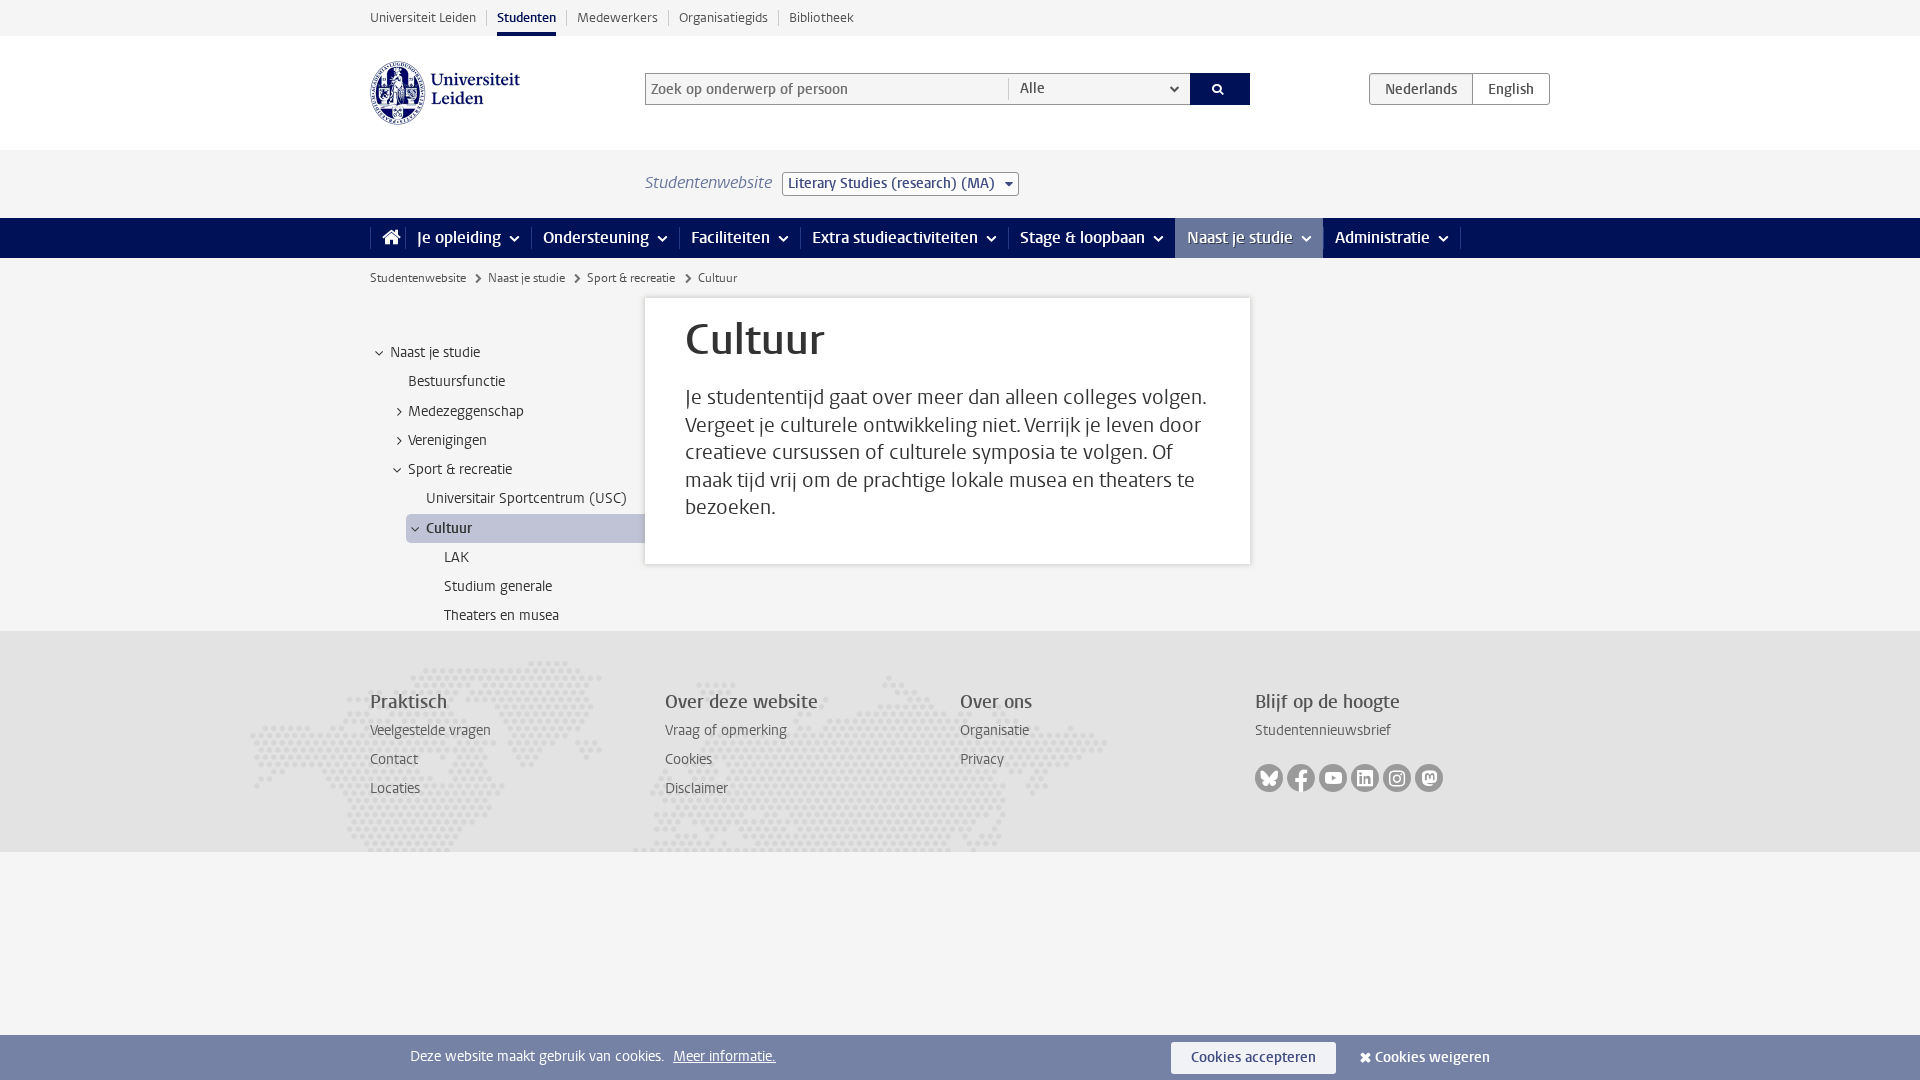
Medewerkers (617, 17)
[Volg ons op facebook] (1301, 778)
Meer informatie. (724, 1056)
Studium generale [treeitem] (498, 586)
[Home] (387, 238)
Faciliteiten (730, 237)
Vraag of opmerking (726, 730)
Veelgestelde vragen (430, 730)
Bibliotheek (821, 17)
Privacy (982, 759)
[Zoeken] (1220, 89)
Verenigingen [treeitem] (447, 440)
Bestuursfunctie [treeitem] (456, 381)
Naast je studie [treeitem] (435, 352)
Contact (394, 759)
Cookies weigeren (1432, 1057)
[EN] (1511, 89)
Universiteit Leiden (423, 17)
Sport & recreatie (631, 278)
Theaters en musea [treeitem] (501, 615)
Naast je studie (1240, 237)
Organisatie (994, 730)
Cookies (688, 759)
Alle (1032, 88)
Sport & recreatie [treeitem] (460, 469)
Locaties (395, 788)
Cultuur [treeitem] (449, 528)
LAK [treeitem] (456, 557)
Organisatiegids (723, 17)
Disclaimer (696, 788)
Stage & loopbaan (1082, 237)
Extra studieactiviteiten (895, 237)
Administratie (1382, 237)
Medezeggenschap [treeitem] (466, 411)
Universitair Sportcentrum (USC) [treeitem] (526, 498)
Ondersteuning (596, 237)
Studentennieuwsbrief (1323, 730)
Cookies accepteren (1253, 1057)
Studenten (526, 17)
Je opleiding (459, 237)
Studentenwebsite (418, 278)
